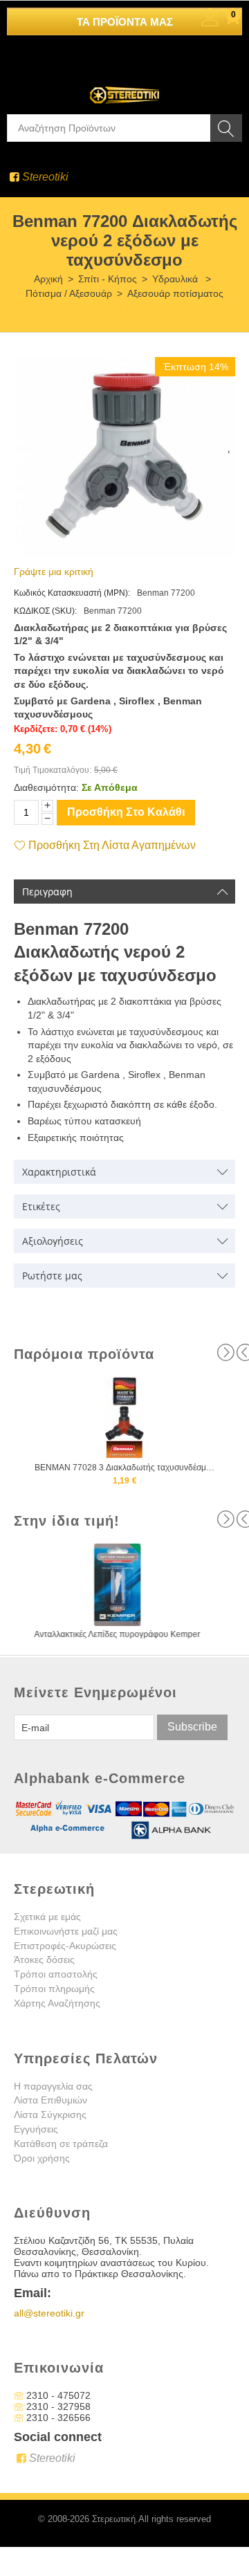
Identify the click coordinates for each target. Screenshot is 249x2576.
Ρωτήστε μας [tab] (52, 1276)
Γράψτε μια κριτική (54, 572)
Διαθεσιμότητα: (46, 787)
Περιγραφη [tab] (47, 892)
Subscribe (192, 1727)
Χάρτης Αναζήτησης (57, 2003)
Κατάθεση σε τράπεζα (61, 2144)
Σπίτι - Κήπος (108, 279)
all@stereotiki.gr (49, 2313)
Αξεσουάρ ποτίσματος (175, 293)
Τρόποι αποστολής (56, 1974)
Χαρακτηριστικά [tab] (59, 1172)
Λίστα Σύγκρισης (50, 2114)
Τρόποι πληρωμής (54, 1989)
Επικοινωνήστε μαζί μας (66, 1931)
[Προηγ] (115, 308)
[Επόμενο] (134, 308)
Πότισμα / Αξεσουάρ (69, 293)
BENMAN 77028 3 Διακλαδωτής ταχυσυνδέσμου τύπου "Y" (125, 1468)
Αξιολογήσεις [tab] (53, 1241)
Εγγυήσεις (36, 2129)
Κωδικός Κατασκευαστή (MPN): (72, 593)
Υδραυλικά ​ (176, 279)
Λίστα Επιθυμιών (50, 2100)
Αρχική (48, 279)
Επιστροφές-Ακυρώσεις (65, 1946)
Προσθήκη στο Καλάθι (126, 812)
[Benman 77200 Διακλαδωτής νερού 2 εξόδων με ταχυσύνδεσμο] (124, 458)
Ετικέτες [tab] (41, 1206)
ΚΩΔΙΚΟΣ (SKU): (45, 611)
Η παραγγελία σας (53, 2086)
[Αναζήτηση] (226, 128)
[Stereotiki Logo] (124, 86)
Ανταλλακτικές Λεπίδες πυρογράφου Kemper (124, 1634)
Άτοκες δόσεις (44, 1960)
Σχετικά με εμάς (47, 1917)
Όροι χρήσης (42, 2158)
